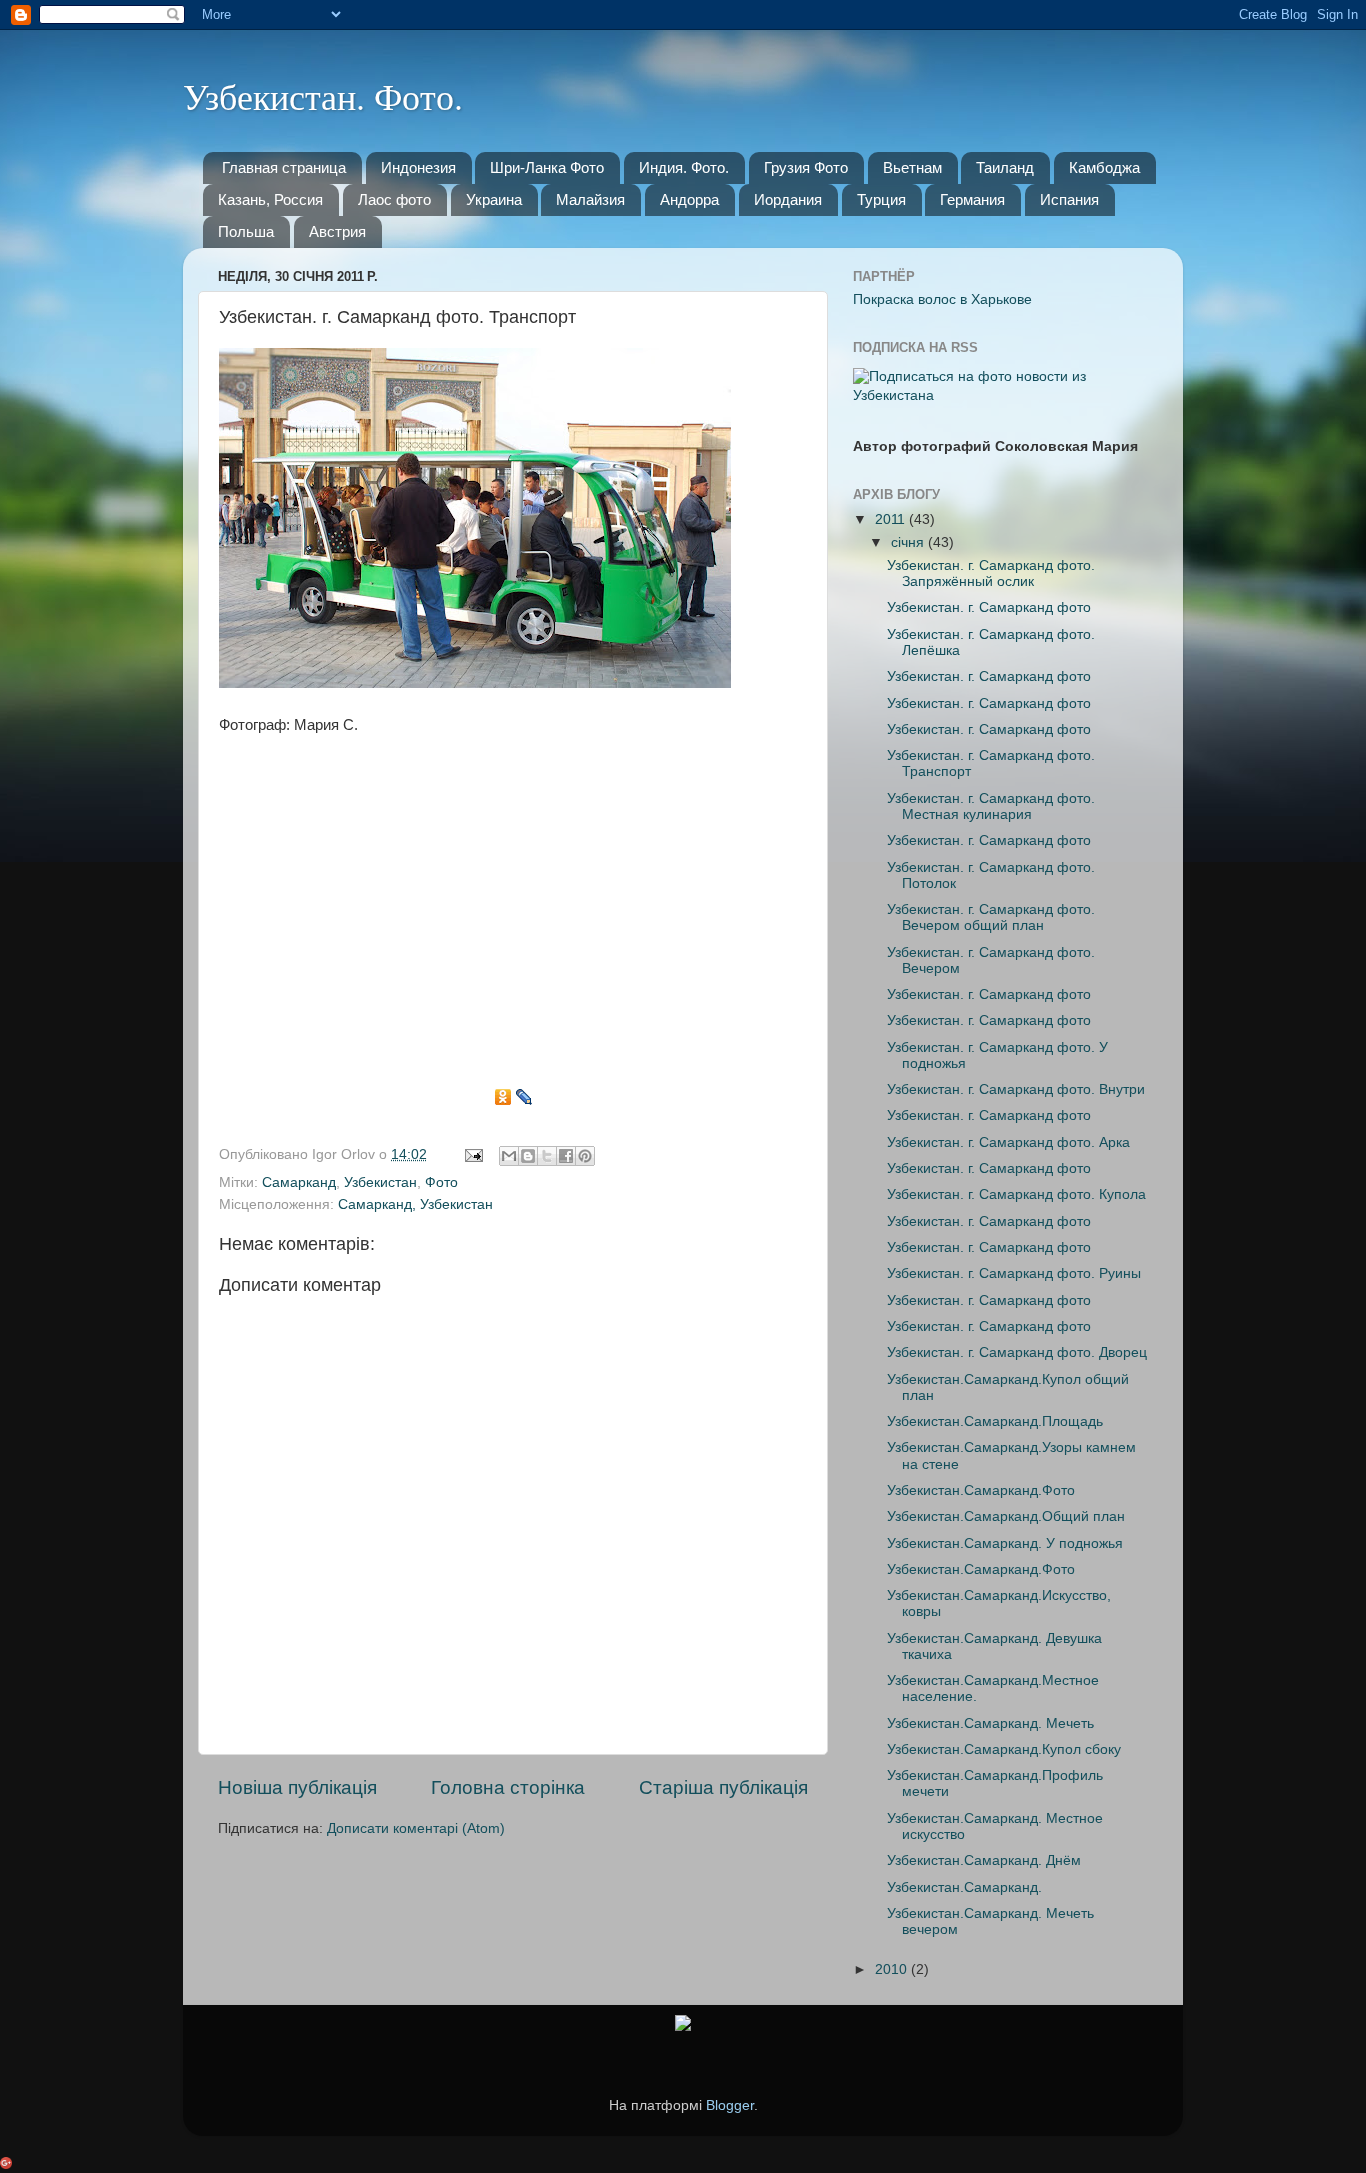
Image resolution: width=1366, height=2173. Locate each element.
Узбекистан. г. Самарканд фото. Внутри (1016, 1089)
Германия (972, 199)
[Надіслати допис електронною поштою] (472, 1154)
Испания (1069, 199)
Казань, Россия (270, 199)
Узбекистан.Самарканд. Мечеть (990, 1723)
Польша (246, 231)
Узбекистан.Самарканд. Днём (984, 1860)
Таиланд (1005, 167)
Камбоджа (1104, 167)
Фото (441, 1182)
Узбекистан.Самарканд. (964, 1887)
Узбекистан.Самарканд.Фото (981, 1490)
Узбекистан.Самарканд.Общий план (1006, 1516)
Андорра (689, 199)
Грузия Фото (806, 167)
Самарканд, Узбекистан (415, 1204)
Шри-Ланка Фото (547, 167)
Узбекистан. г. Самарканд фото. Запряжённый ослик (991, 573)
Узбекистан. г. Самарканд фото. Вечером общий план (991, 917)
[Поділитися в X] (547, 1156)
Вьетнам (912, 167)
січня (909, 542)
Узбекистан (380, 1182)
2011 (892, 519)
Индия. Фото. (684, 167)
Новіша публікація (297, 1787)
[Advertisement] (513, 917)
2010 (893, 1969)
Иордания (788, 199)
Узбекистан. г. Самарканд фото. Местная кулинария (991, 806)
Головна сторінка (508, 1787)
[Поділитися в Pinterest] (585, 1156)
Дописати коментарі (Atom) (416, 1828)
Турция (881, 199)
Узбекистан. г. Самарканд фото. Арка (1008, 1142)
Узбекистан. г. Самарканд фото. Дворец (1017, 1352)
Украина (494, 199)
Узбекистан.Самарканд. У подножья (1005, 1543)
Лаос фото (394, 199)
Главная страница (284, 167)
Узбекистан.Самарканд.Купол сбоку (1004, 1749)
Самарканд (299, 1182)
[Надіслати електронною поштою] (509, 1156)
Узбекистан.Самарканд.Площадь (995, 1421)
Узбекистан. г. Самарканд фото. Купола (1016, 1194)
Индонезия (418, 167)
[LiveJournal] (524, 1097)
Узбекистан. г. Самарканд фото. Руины (1014, 1273)
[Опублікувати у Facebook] (566, 1156)
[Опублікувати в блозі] (528, 1156)
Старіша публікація (723, 1787)
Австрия (337, 231)
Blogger (730, 2105)
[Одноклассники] (503, 1097)
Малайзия (590, 199)
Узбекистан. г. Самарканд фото (989, 607)
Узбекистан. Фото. (323, 96)
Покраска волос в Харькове (942, 299)
